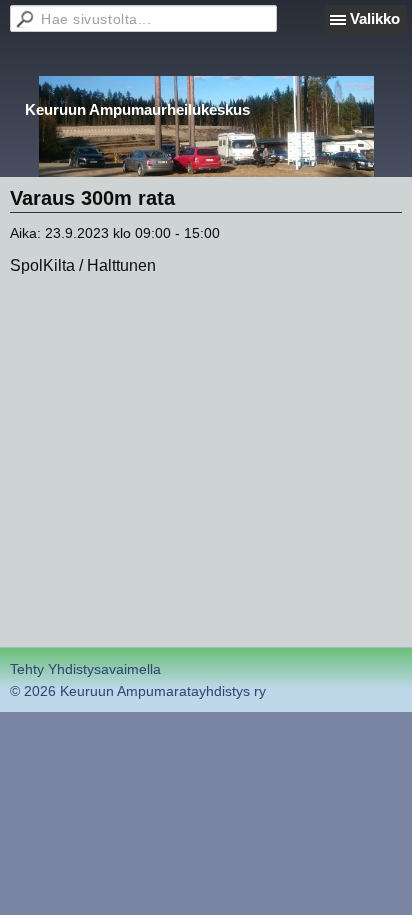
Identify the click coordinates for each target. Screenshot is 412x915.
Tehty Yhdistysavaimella (85, 669)
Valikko (375, 18)
